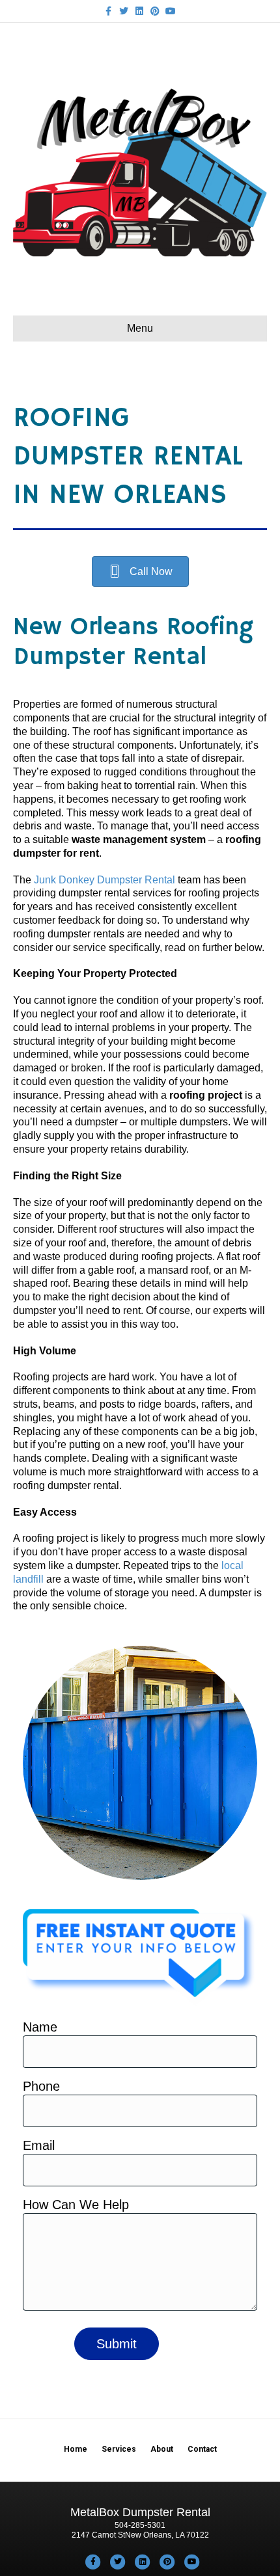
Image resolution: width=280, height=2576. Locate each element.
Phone (41, 2086)
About (162, 2449)
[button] (140, 571)
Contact (202, 2449)
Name (40, 2027)
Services (119, 2449)
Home (76, 2449)
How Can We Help (76, 2205)
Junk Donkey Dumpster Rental (105, 880)
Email (39, 2145)
